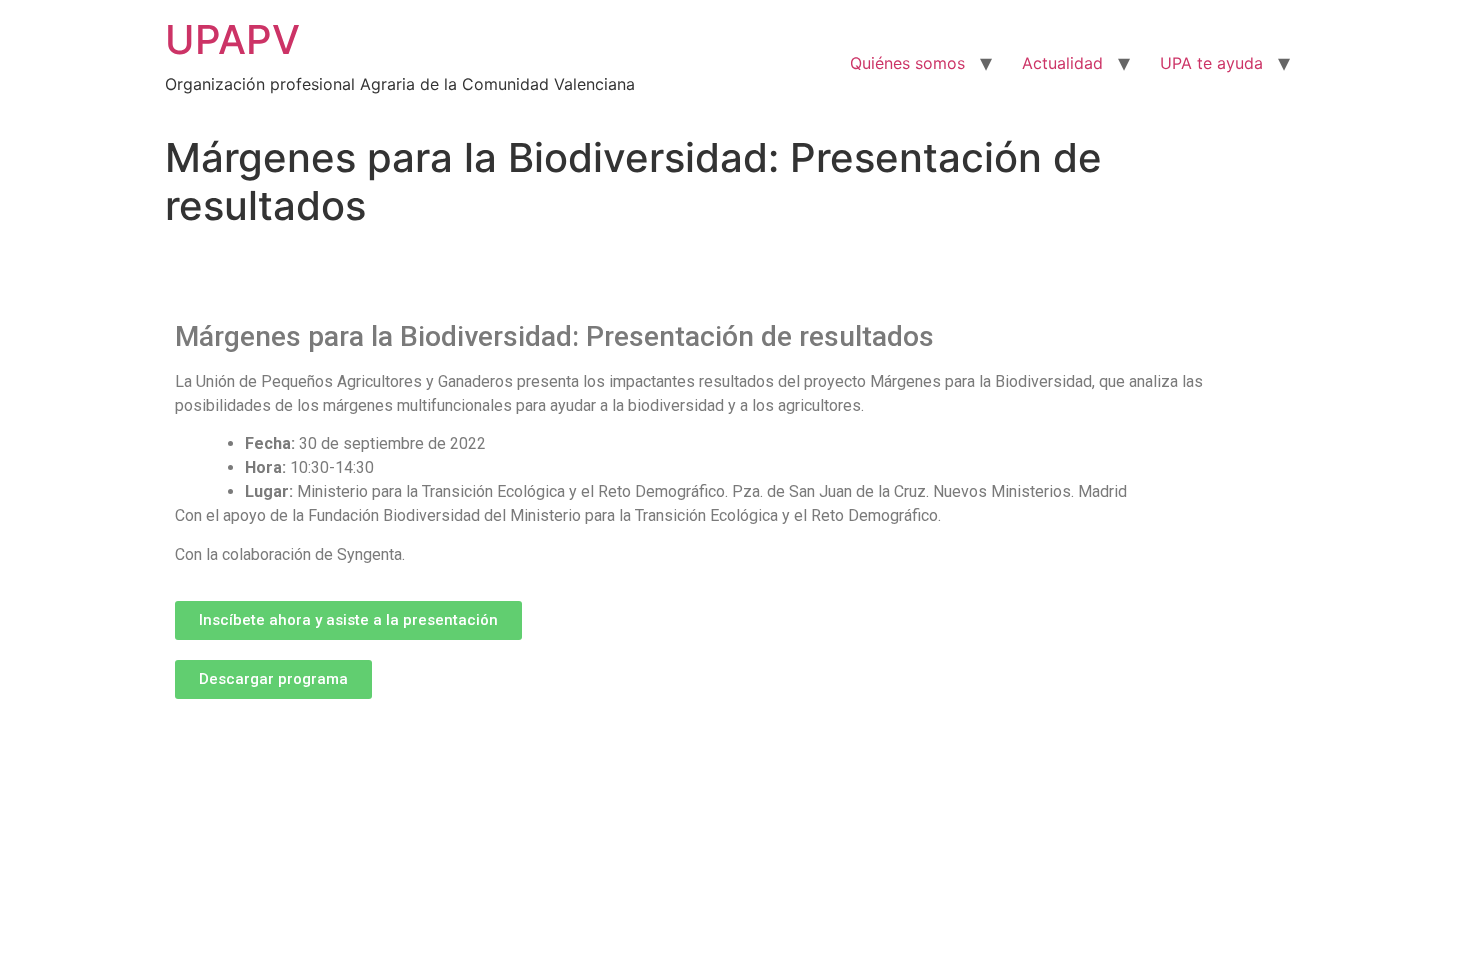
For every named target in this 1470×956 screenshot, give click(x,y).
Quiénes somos (907, 63)
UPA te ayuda (1211, 63)
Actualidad (1062, 63)
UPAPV (232, 39)
